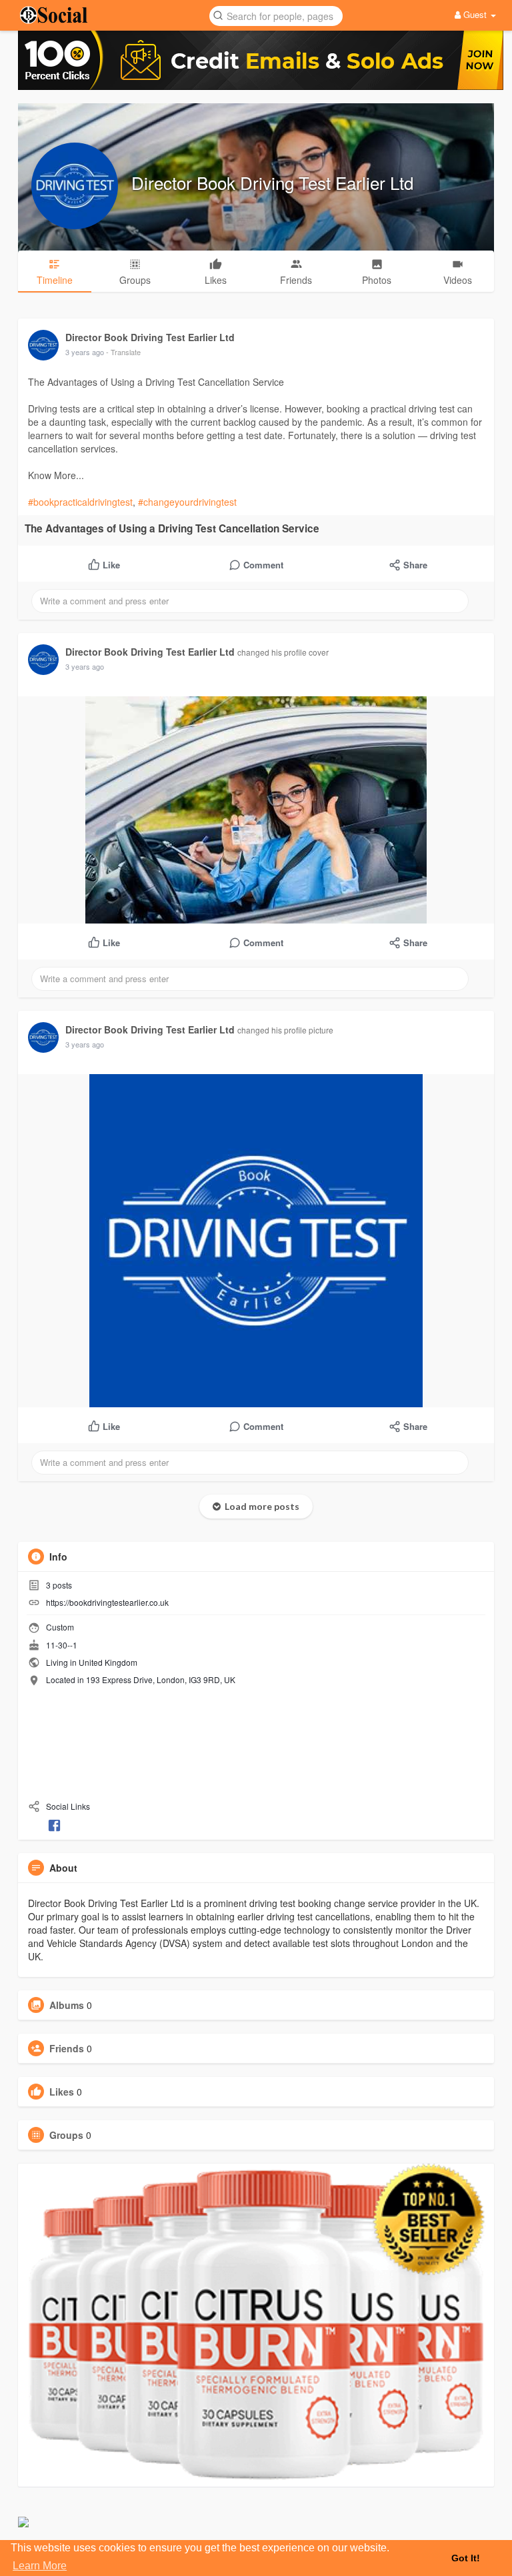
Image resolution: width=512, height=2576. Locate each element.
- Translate (123, 352)
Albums (67, 2005)
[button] (276, 15)
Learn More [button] (40, 2566)
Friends (67, 2048)
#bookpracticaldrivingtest (80, 502)
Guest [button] (475, 14)
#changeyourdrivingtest (187, 502)
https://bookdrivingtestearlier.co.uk (107, 1602)
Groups (66, 2135)
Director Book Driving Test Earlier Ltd (272, 182)
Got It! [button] (466, 2558)
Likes (62, 2092)
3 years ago (85, 352)
